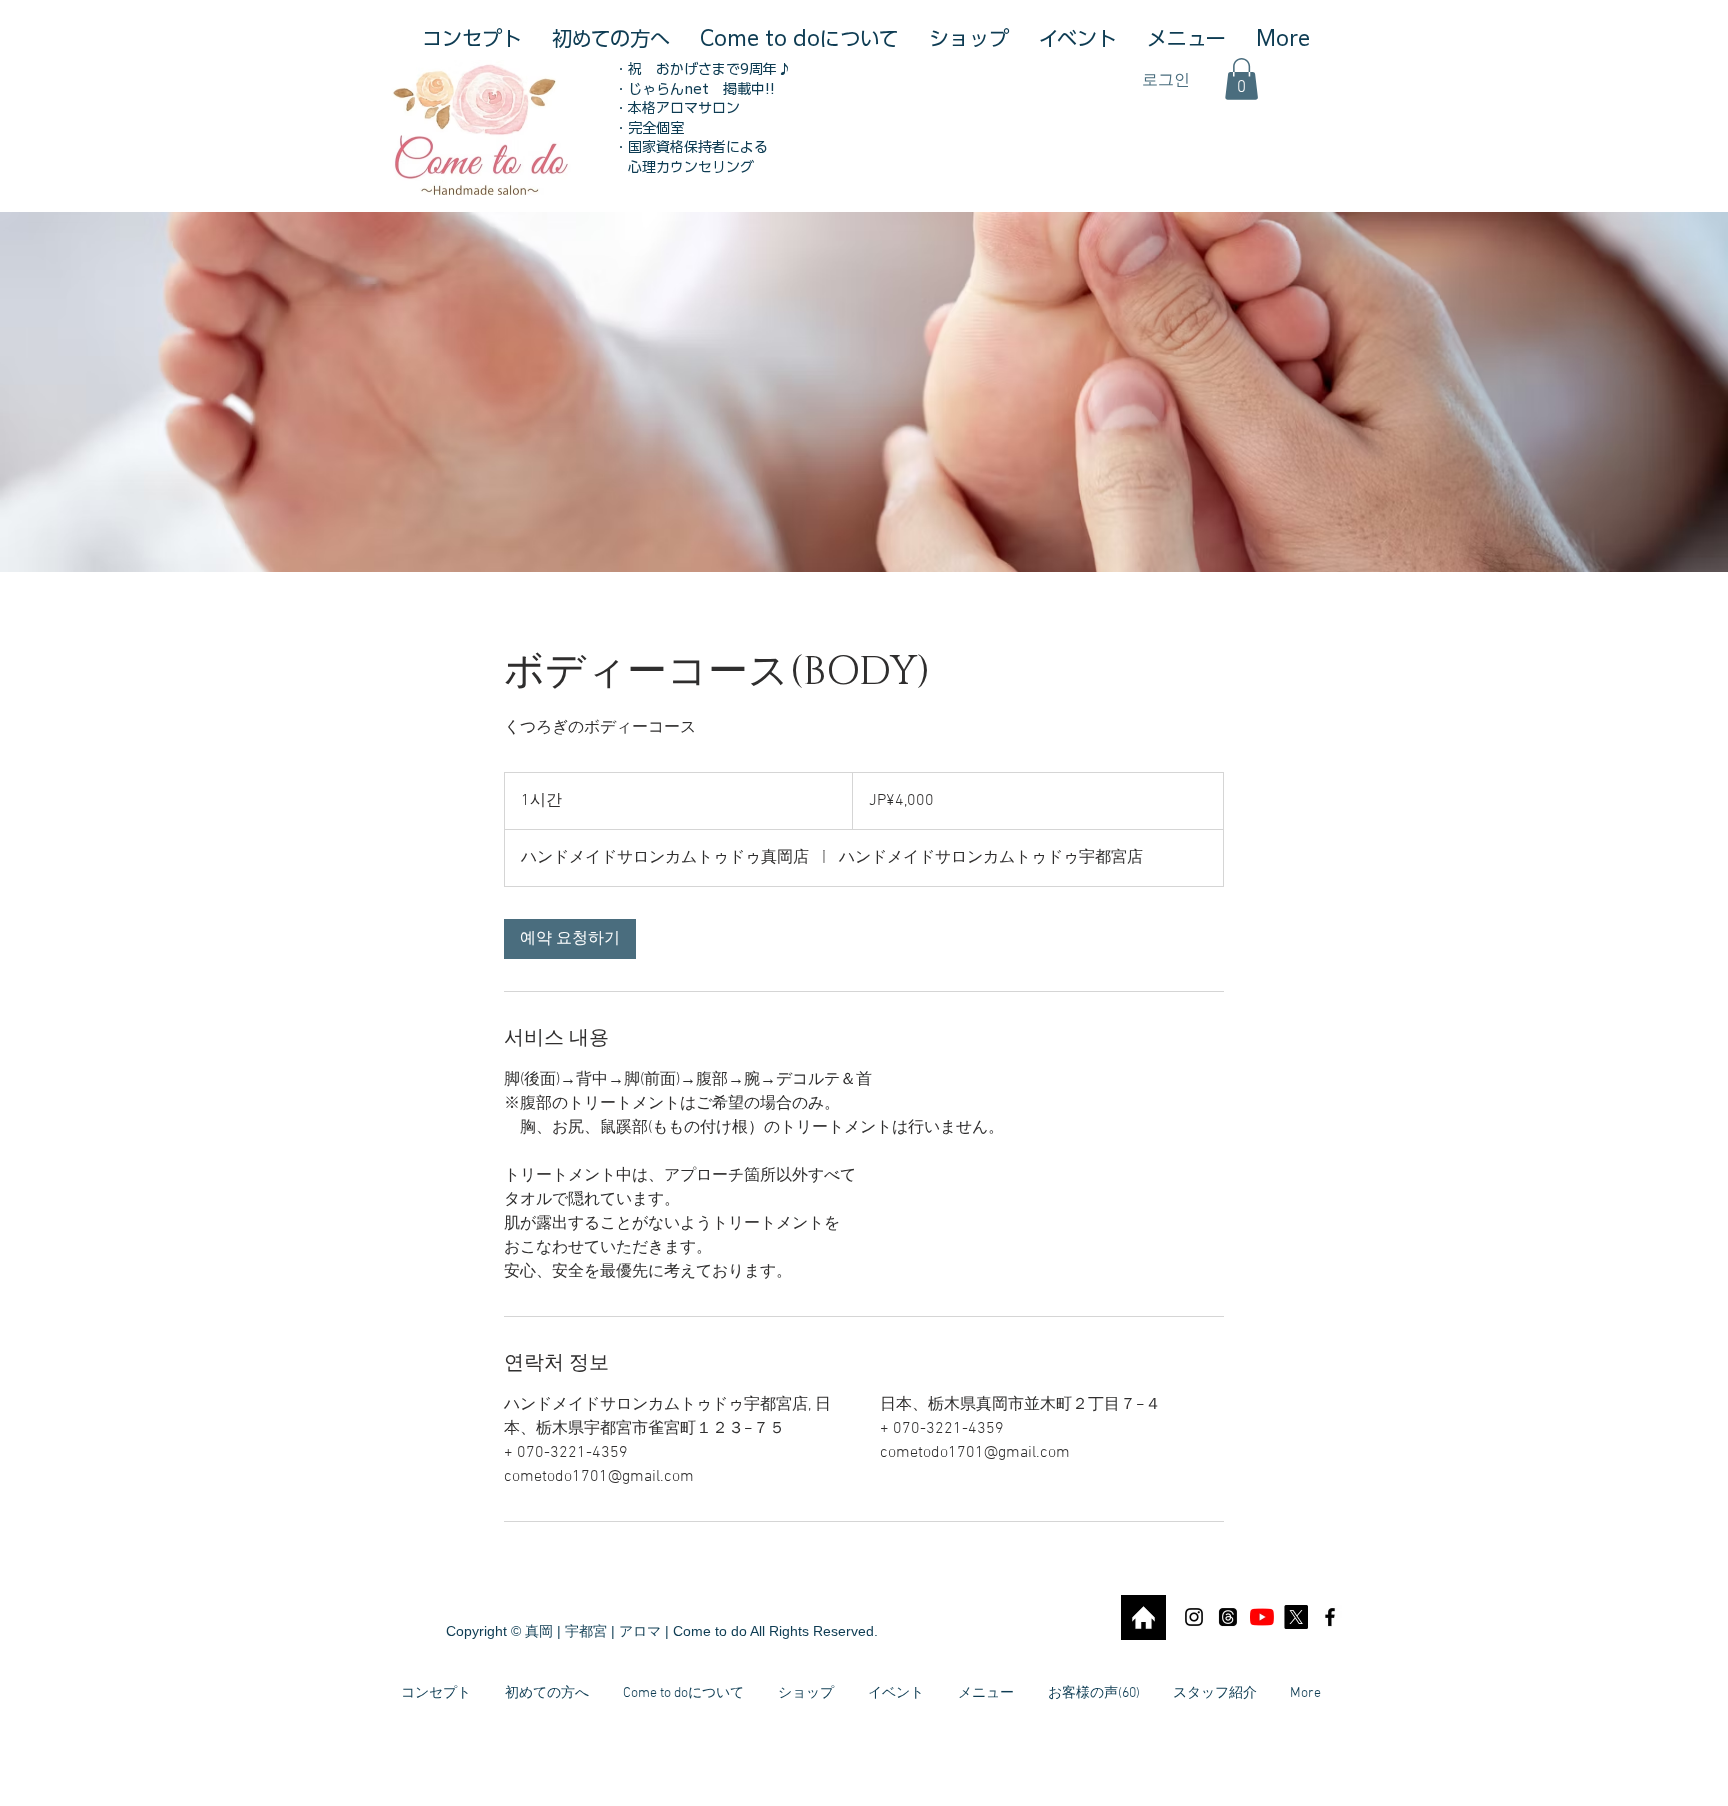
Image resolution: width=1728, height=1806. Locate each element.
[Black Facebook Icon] (1330, 1617)
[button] (1241, 79)
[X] (1296, 1617)
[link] (570, 939)
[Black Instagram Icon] (1194, 1617)
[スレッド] (1228, 1617)
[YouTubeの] (1262, 1617)
